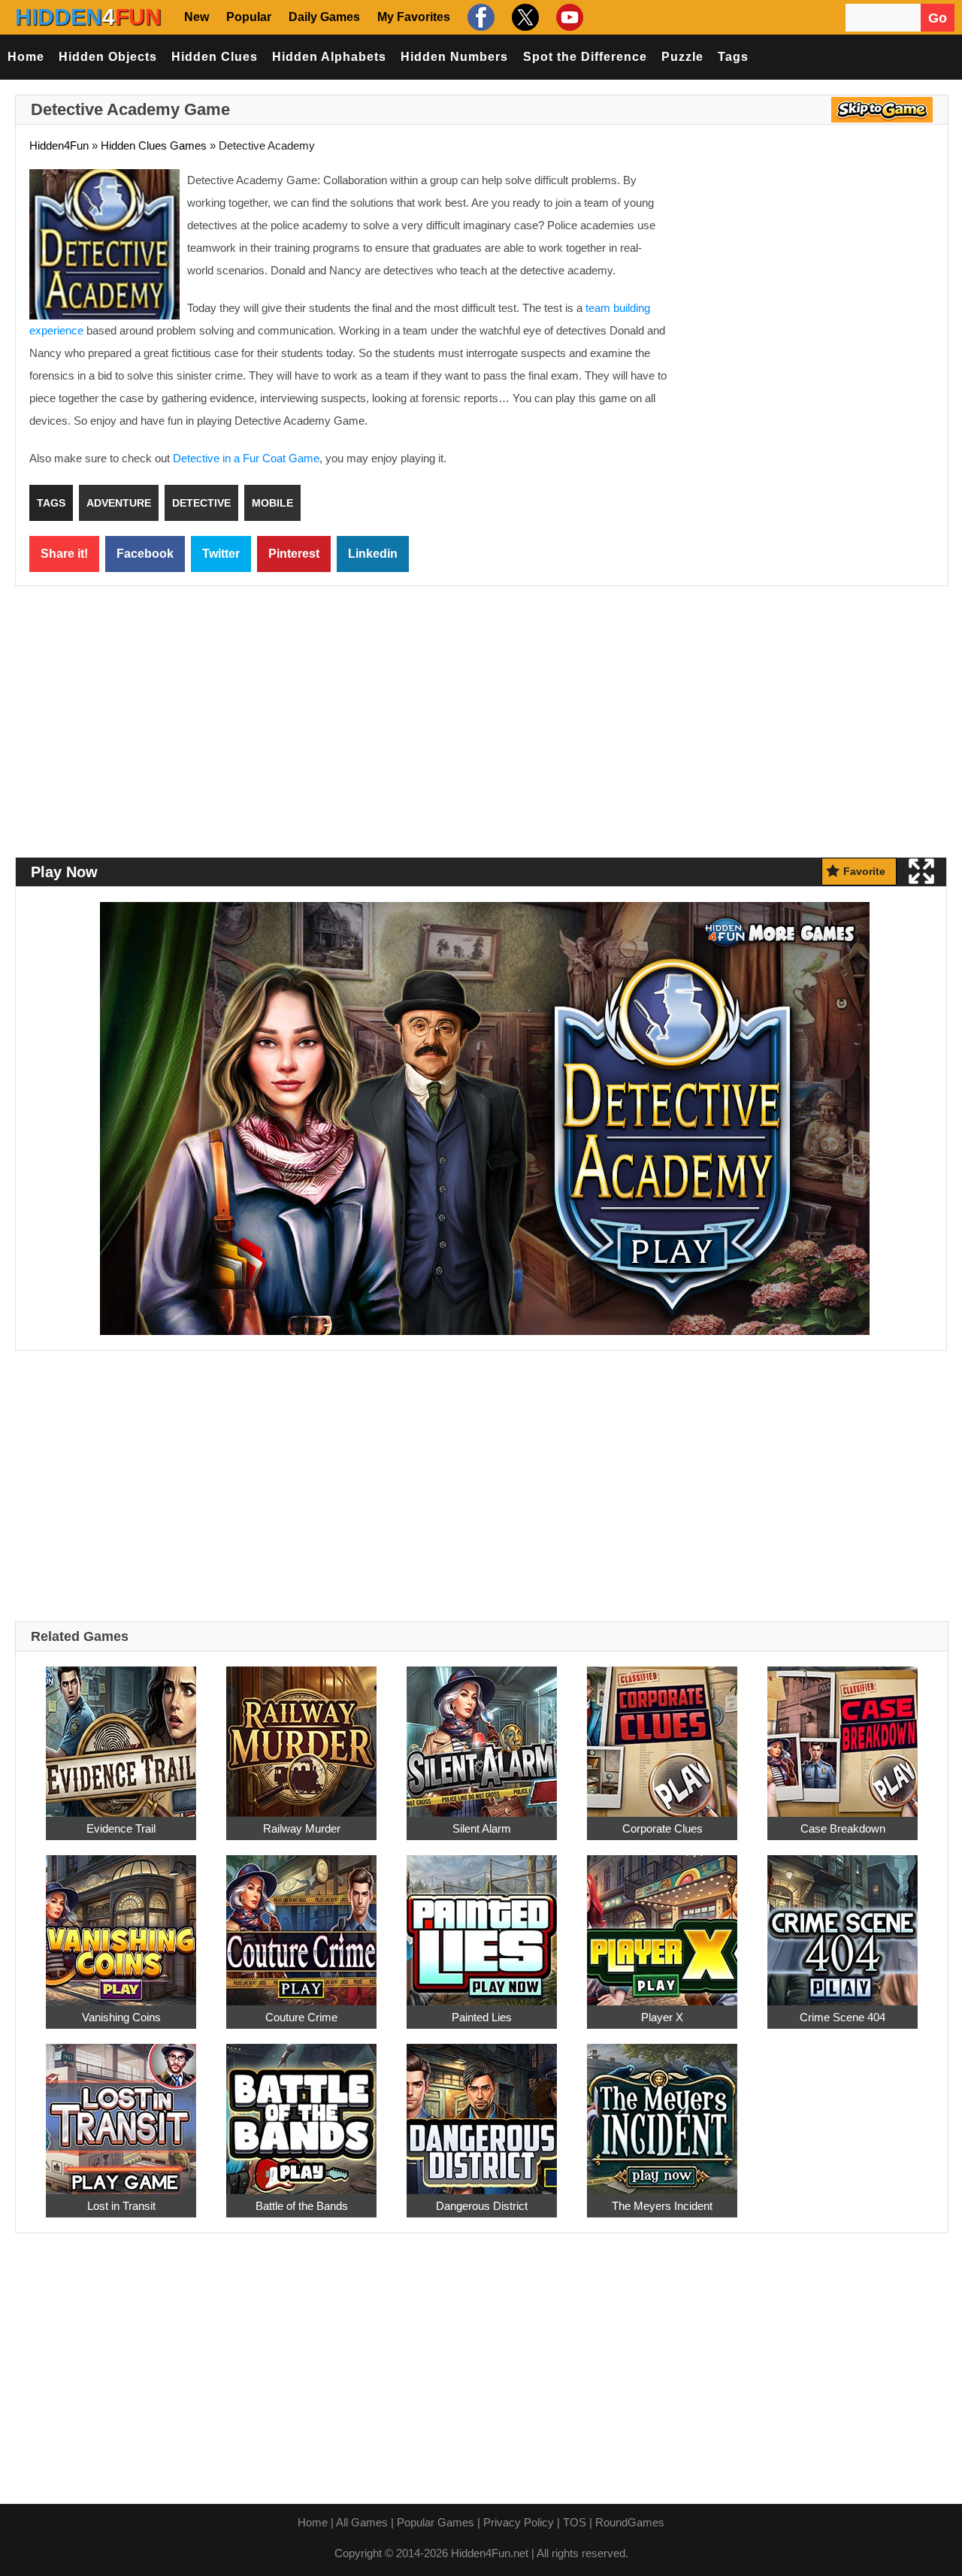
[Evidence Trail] (121, 1733)
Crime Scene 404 (843, 2017)
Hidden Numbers (454, 57)
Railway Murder (302, 1828)
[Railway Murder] (301, 1733)
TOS (575, 2522)
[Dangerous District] (482, 2110)
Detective (201, 503)
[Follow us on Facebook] (479, 17)
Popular (249, 17)
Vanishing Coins (121, 2017)
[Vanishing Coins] (121, 1922)
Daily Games (324, 17)
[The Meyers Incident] (662, 2110)
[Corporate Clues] (662, 1733)
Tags (733, 57)
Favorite (864, 871)
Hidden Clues (215, 57)
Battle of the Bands (302, 2206)
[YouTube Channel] (568, 17)
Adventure (119, 503)
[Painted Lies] (482, 1922)
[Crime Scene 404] (843, 1922)
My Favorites (414, 17)
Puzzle (682, 57)
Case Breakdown (843, 1828)
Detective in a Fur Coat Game (246, 458)
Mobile (272, 503)
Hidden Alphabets (329, 57)
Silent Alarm (482, 1828)
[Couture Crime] (301, 1922)
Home (26, 57)
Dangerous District (482, 2206)
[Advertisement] (808, 278)
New (197, 17)
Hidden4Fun (59, 145)
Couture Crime (301, 2017)
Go (938, 18)
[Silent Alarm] (482, 1733)
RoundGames (630, 2522)
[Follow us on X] (523, 17)
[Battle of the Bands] (301, 2110)
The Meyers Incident (662, 2206)
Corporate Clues (663, 1828)
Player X (662, 2017)
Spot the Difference (585, 57)
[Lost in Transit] (121, 2110)
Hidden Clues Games (154, 145)
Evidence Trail (121, 1828)
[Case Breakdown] (843, 1733)
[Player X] (662, 1922)
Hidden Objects (108, 57)
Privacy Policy (519, 2522)
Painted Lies (482, 2017)
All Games (362, 2522)
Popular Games (436, 2522)
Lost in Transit (121, 2206)
